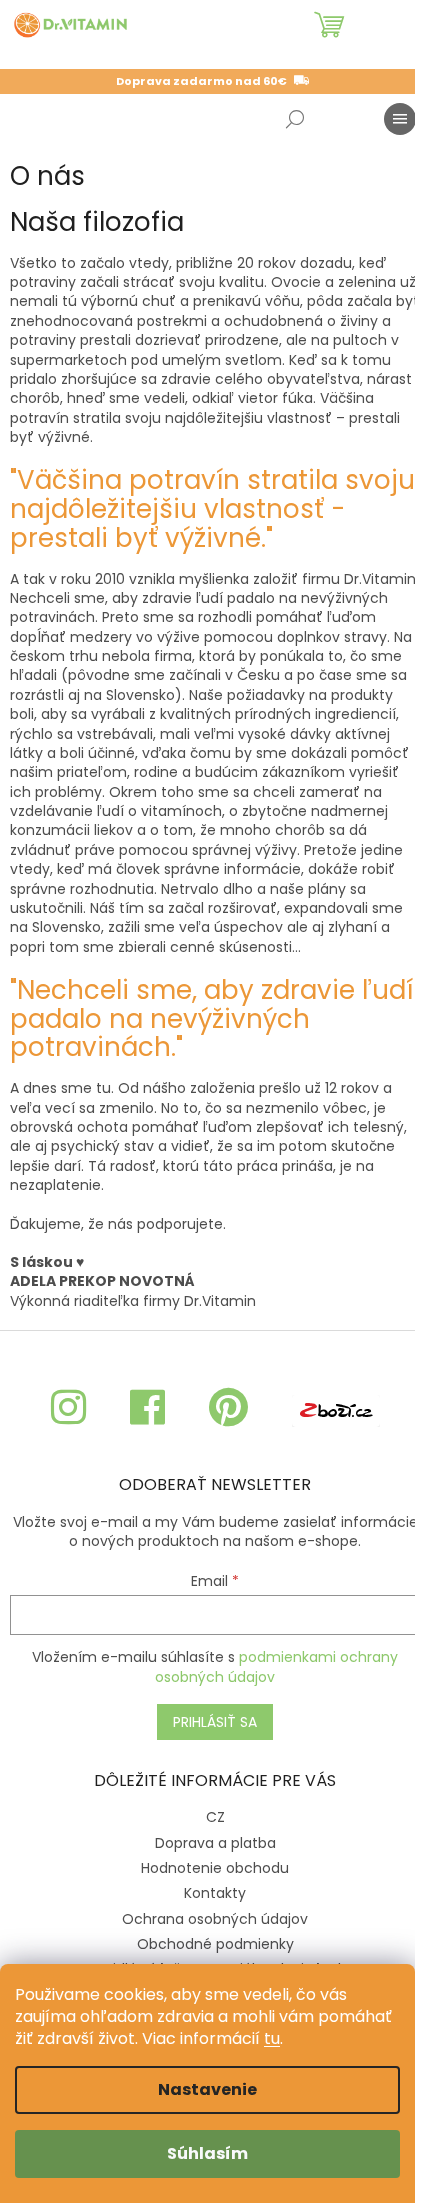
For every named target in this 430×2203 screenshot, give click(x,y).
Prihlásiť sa (215, 1722)
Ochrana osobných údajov (215, 1919)
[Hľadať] (295, 119)
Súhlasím (207, 2153)
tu (272, 2038)
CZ (215, 1817)
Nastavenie (207, 2089)
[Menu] (400, 119)
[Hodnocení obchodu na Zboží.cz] (336, 1408)
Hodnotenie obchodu (215, 1868)
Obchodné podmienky (215, 1944)
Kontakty (215, 1893)
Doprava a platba (215, 1843)
